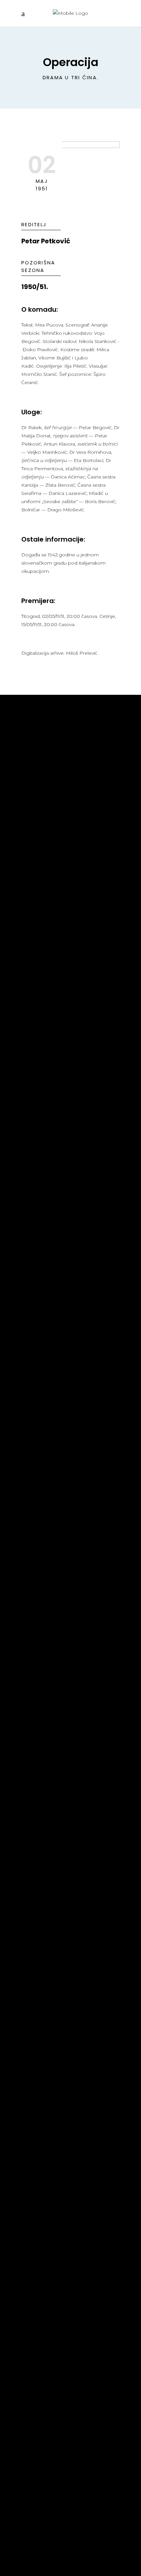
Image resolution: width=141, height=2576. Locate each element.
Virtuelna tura (44, 1915)
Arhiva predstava (48, 1346)
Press (30, 777)
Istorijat (35, 1336)
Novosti (34, 747)
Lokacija (35, 1935)
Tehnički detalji (45, 1356)
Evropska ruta (44, 1925)
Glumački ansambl (49, 1366)
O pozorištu (40, 1326)
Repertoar (37, 757)
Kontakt (34, 1945)
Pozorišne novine (49, 767)
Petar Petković (46, 241)
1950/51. (35, 287)
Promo (32, 787)
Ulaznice (35, 1906)
